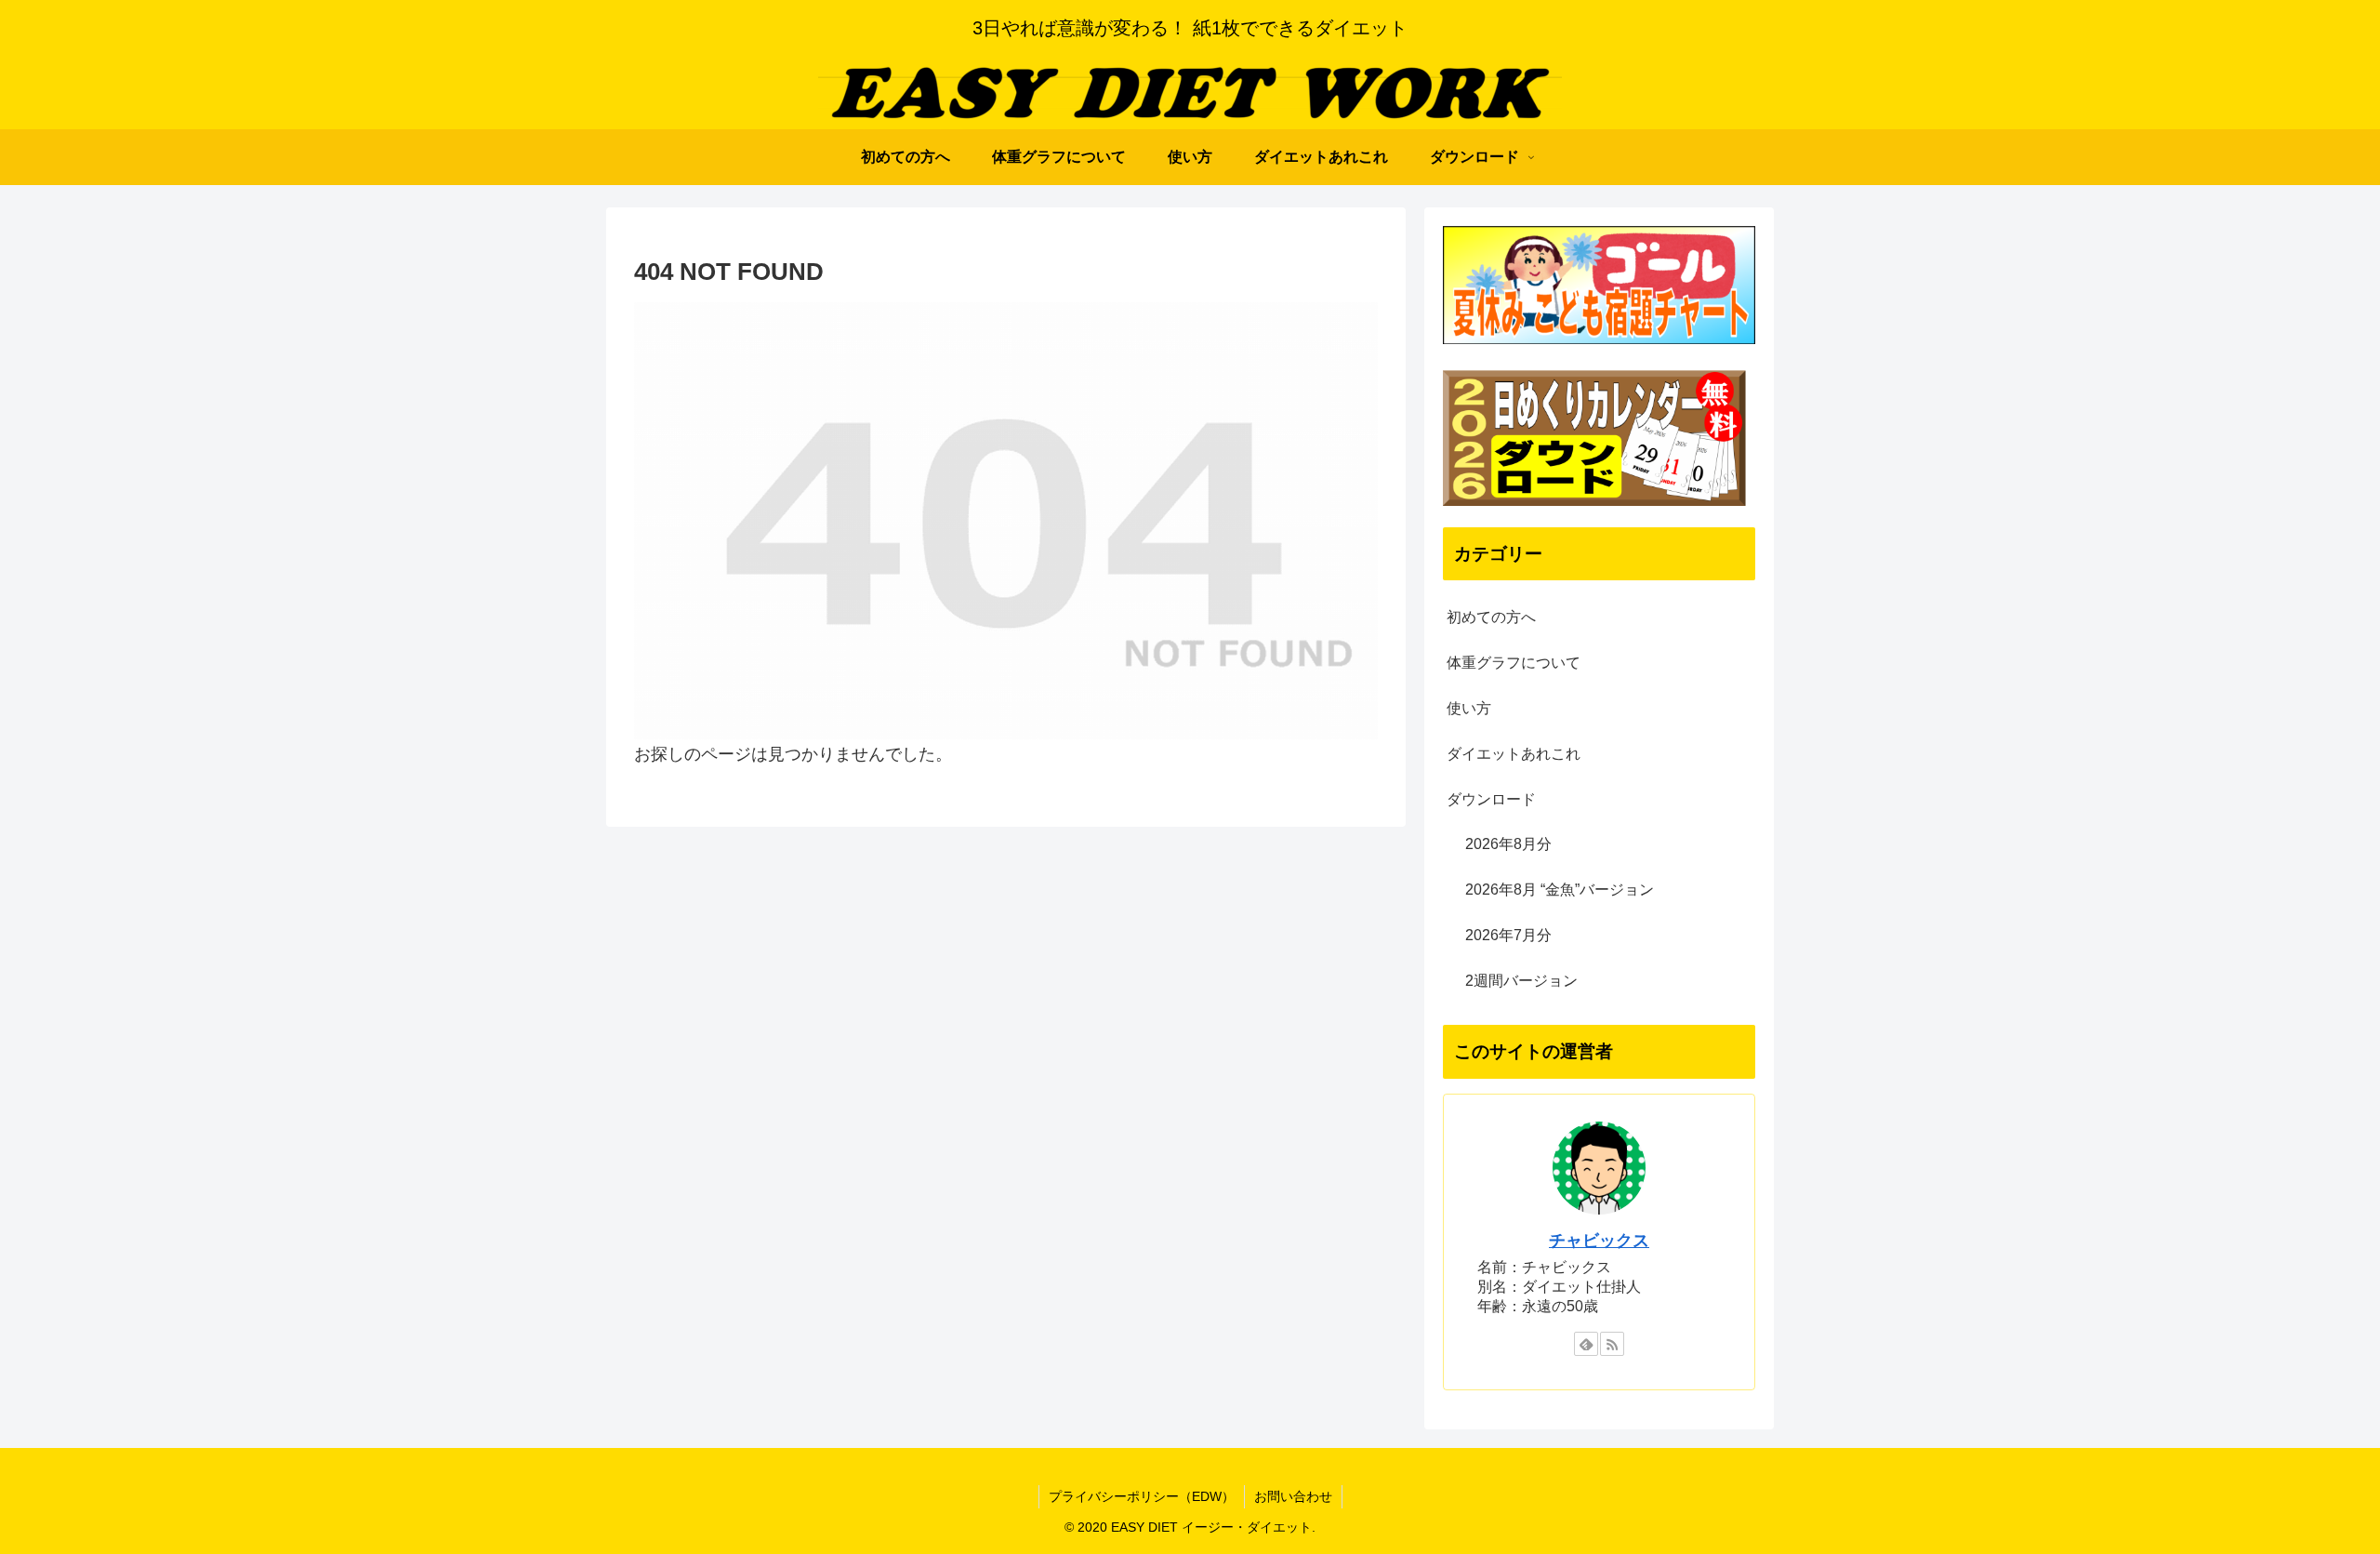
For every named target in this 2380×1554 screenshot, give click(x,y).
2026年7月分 (1508, 935)
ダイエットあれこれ (1514, 754)
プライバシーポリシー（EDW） (1142, 1496)
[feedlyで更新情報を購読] (1586, 1344)
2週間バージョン (1521, 981)
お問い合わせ (1293, 1496)
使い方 (1469, 708)
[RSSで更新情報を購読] (1612, 1344)
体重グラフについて (1514, 663)
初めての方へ (1491, 617)
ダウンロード (1491, 799)
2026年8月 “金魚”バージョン (1560, 890)
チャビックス (1599, 1241)
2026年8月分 (1508, 844)
